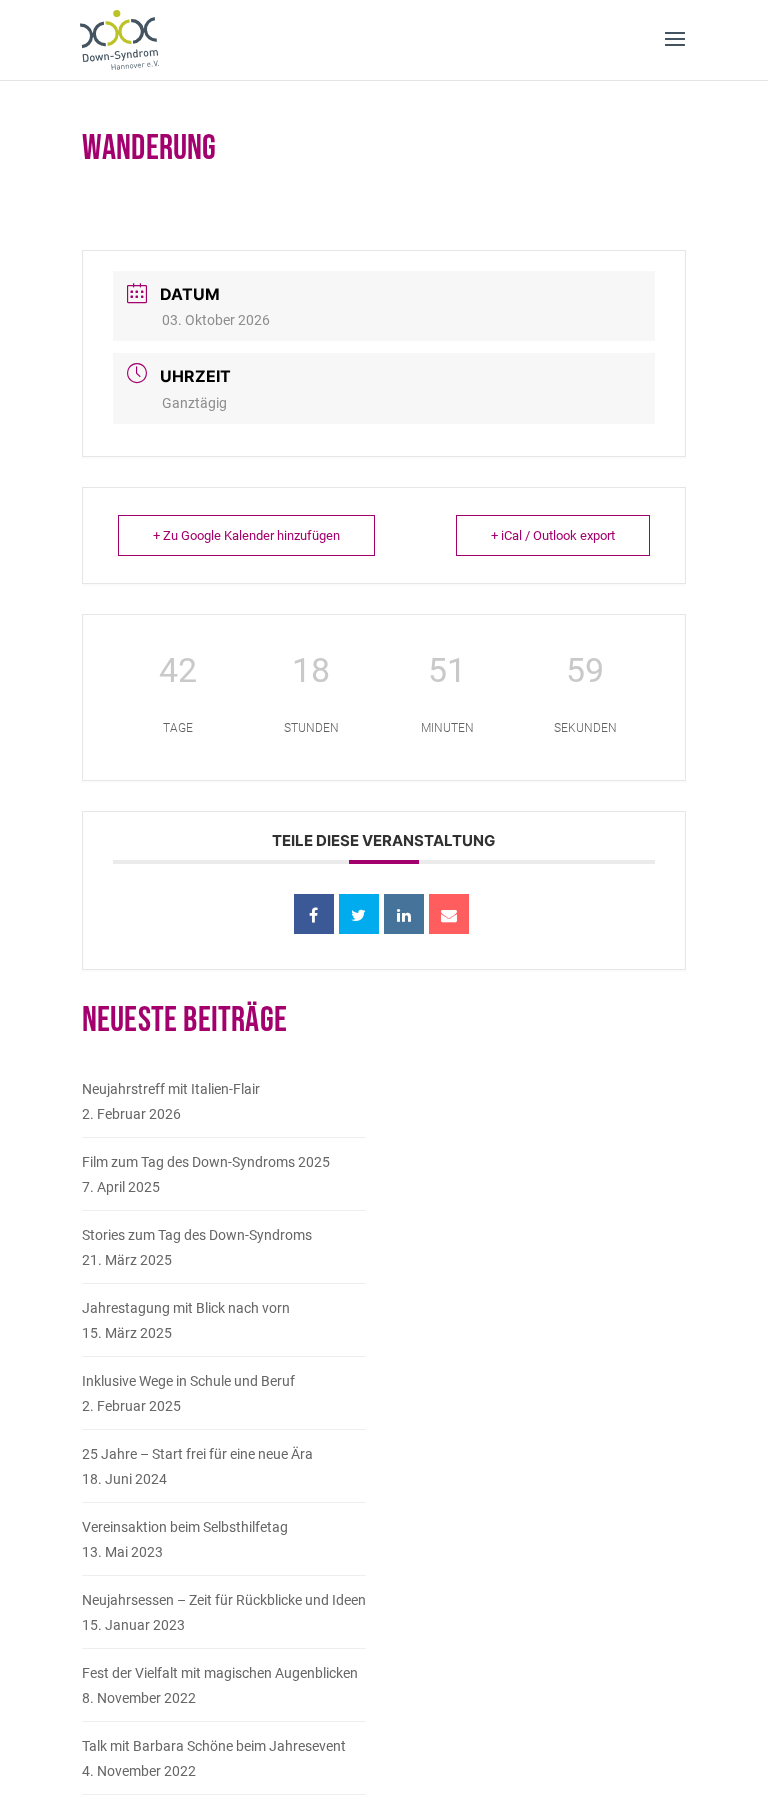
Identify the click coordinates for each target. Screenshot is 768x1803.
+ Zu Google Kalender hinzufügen (246, 535)
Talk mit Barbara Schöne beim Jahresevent (214, 1746)
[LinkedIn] (404, 914)
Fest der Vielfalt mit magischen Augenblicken (220, 1673)
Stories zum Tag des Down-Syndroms (197, 1235)
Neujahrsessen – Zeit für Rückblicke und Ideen (224, 1600)
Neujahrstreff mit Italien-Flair (171, 1089)
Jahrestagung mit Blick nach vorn (186, 1308)
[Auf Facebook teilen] (314, 914)
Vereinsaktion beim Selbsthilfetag (185, 1527)
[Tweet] (359, 914)
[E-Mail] (449, 914)
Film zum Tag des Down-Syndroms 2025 (206, 1162)
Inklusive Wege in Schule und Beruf (188, 1381)
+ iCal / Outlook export (553, 535)
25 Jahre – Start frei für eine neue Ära (197, 1454)
